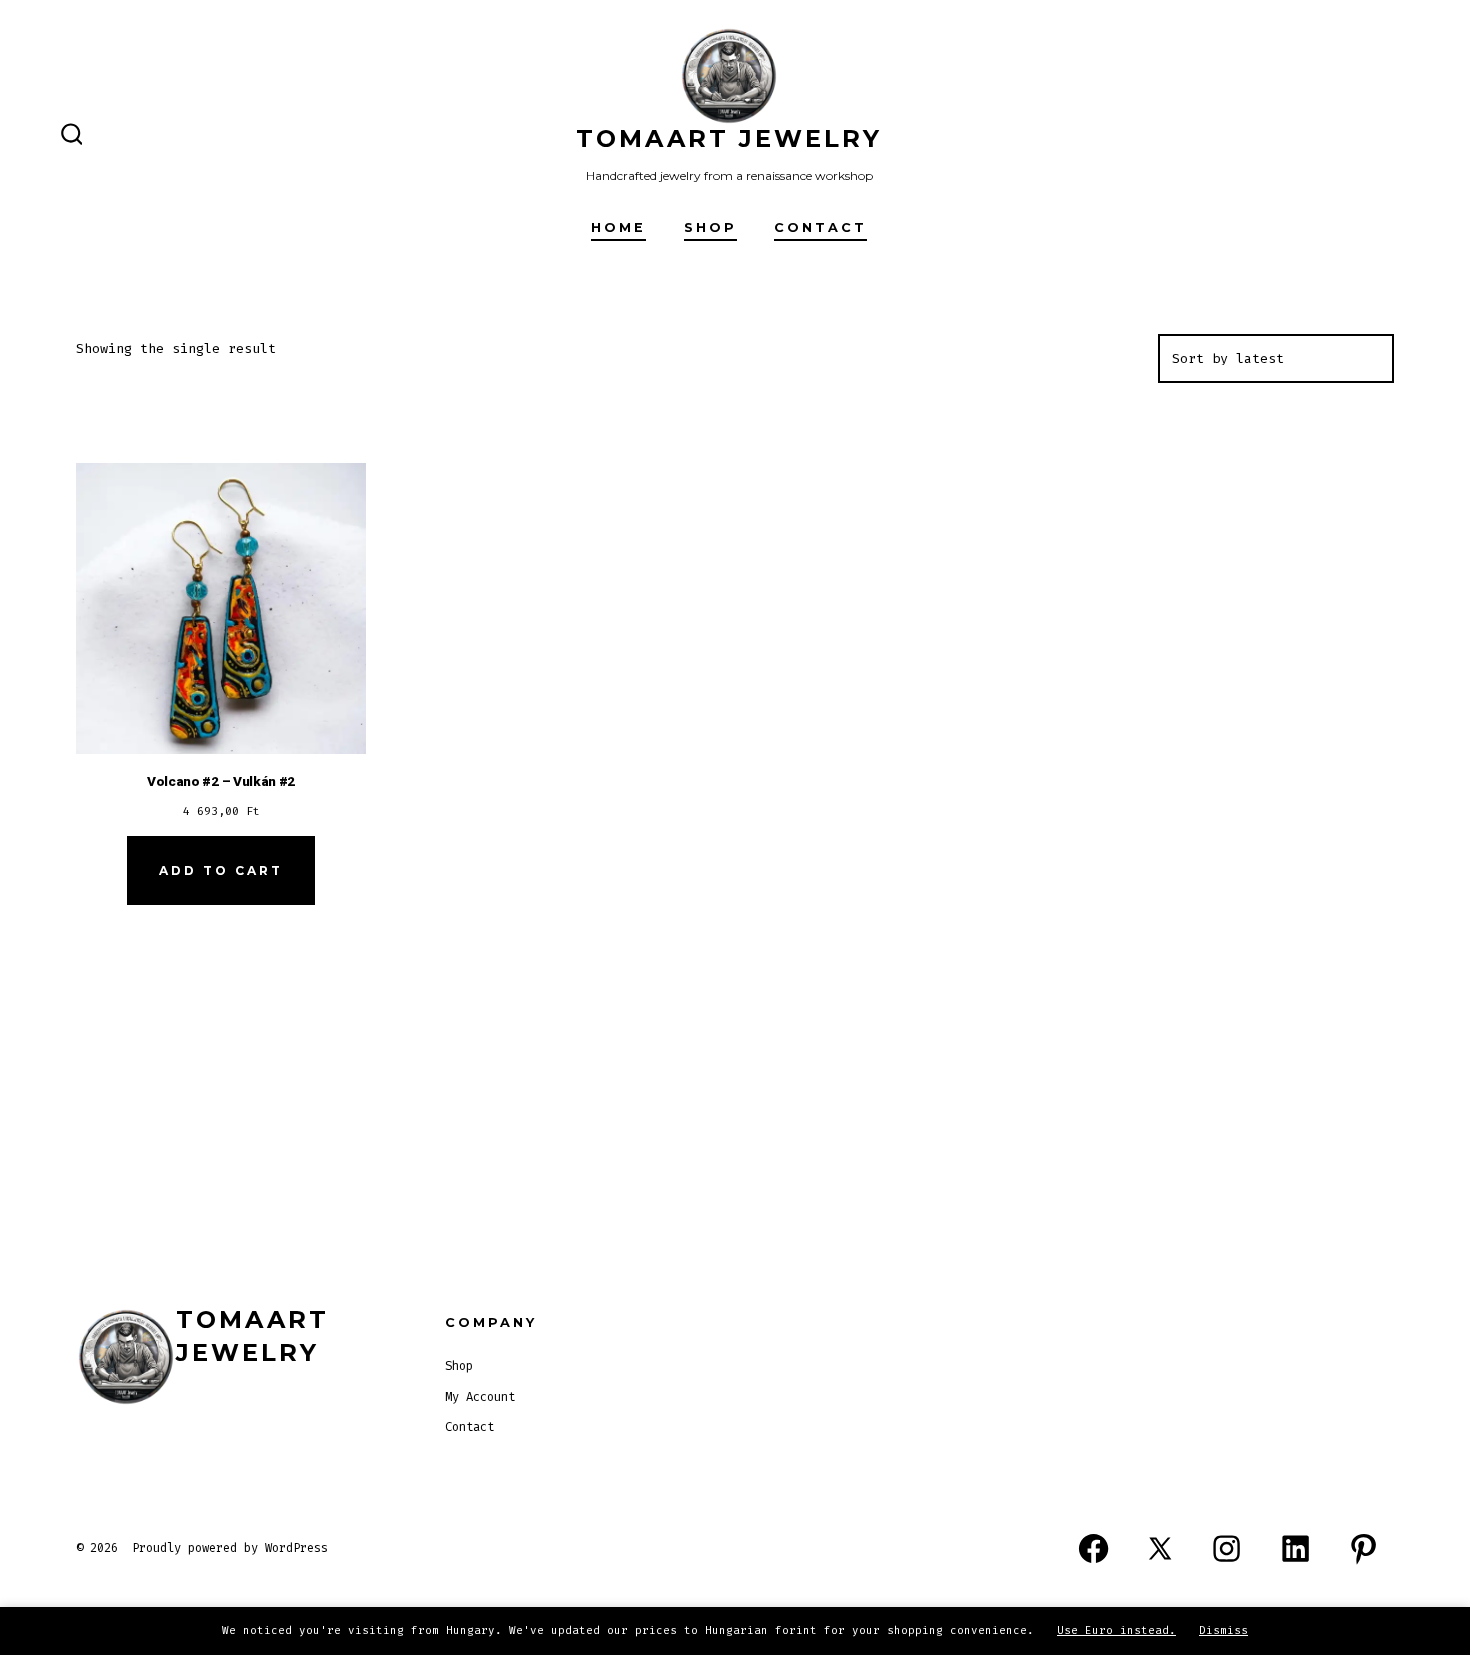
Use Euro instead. (1116, 1630)
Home (618, 227)
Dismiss (1223, 1630)
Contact (820, 227)
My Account (480, 1397)
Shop (710, 227)
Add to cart (221, 870)
